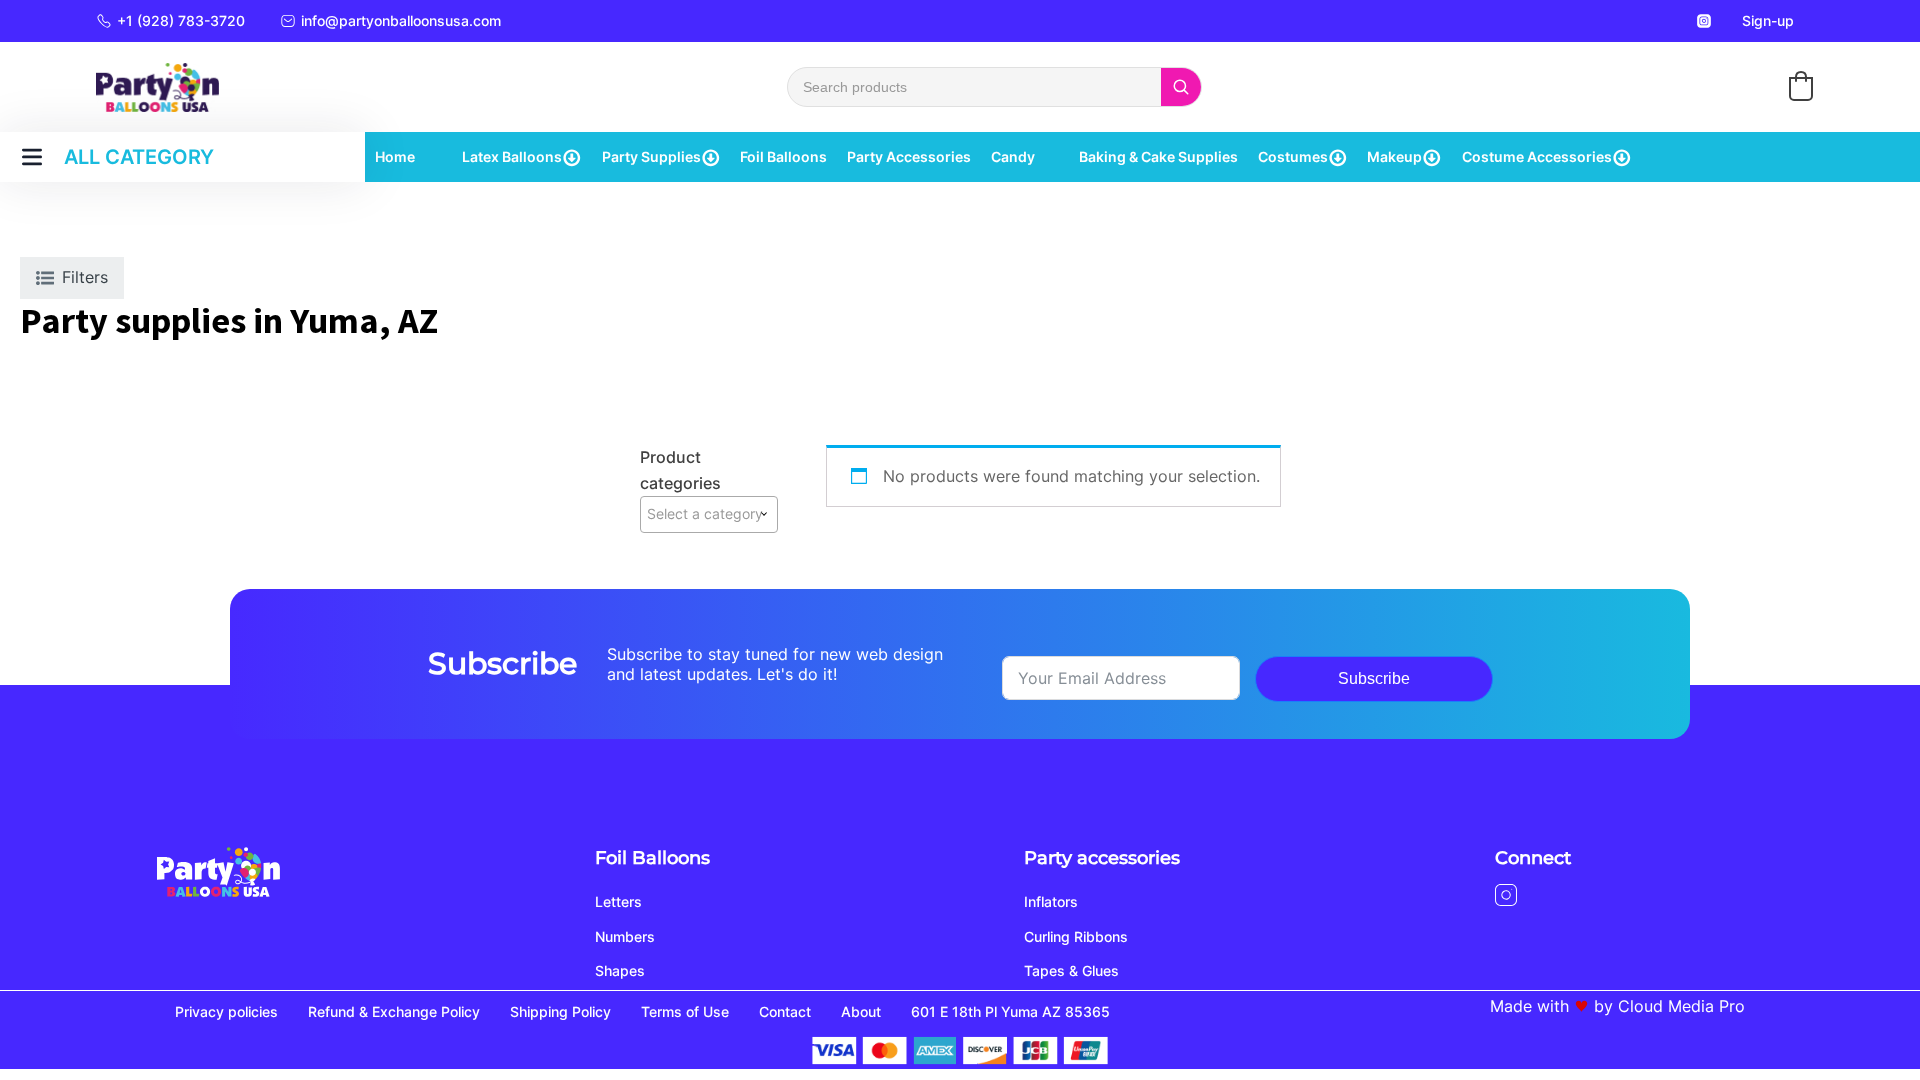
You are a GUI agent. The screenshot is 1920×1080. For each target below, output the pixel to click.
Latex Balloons (512, 156)
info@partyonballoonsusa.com (401, 20)
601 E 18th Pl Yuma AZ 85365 (1010, 1011)
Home (395, 156)
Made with (1529, 1006)
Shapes (620, 970)
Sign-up (1768, 20)
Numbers (625, 936)
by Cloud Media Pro (1669, 1006)
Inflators (1051, 901)
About (861, 1011)
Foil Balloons (783, 156)
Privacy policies (226, 1011)
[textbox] (709, 514)
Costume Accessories (1537, 156)
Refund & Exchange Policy (394, 1011)
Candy (1013, 156)
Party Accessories (909, 156)
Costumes (1293, 156)
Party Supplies (651, 156)
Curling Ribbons (1076, 936)
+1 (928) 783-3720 (181, 20)
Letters (618, 901)
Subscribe (1374, 678)
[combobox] (709, 514)
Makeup (1394, 156)
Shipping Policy (560, 1011)
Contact (785, 1011)
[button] (1801, 86)
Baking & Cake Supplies (1158, 156)
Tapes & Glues (1071, 970)
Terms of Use (685, 1011)
